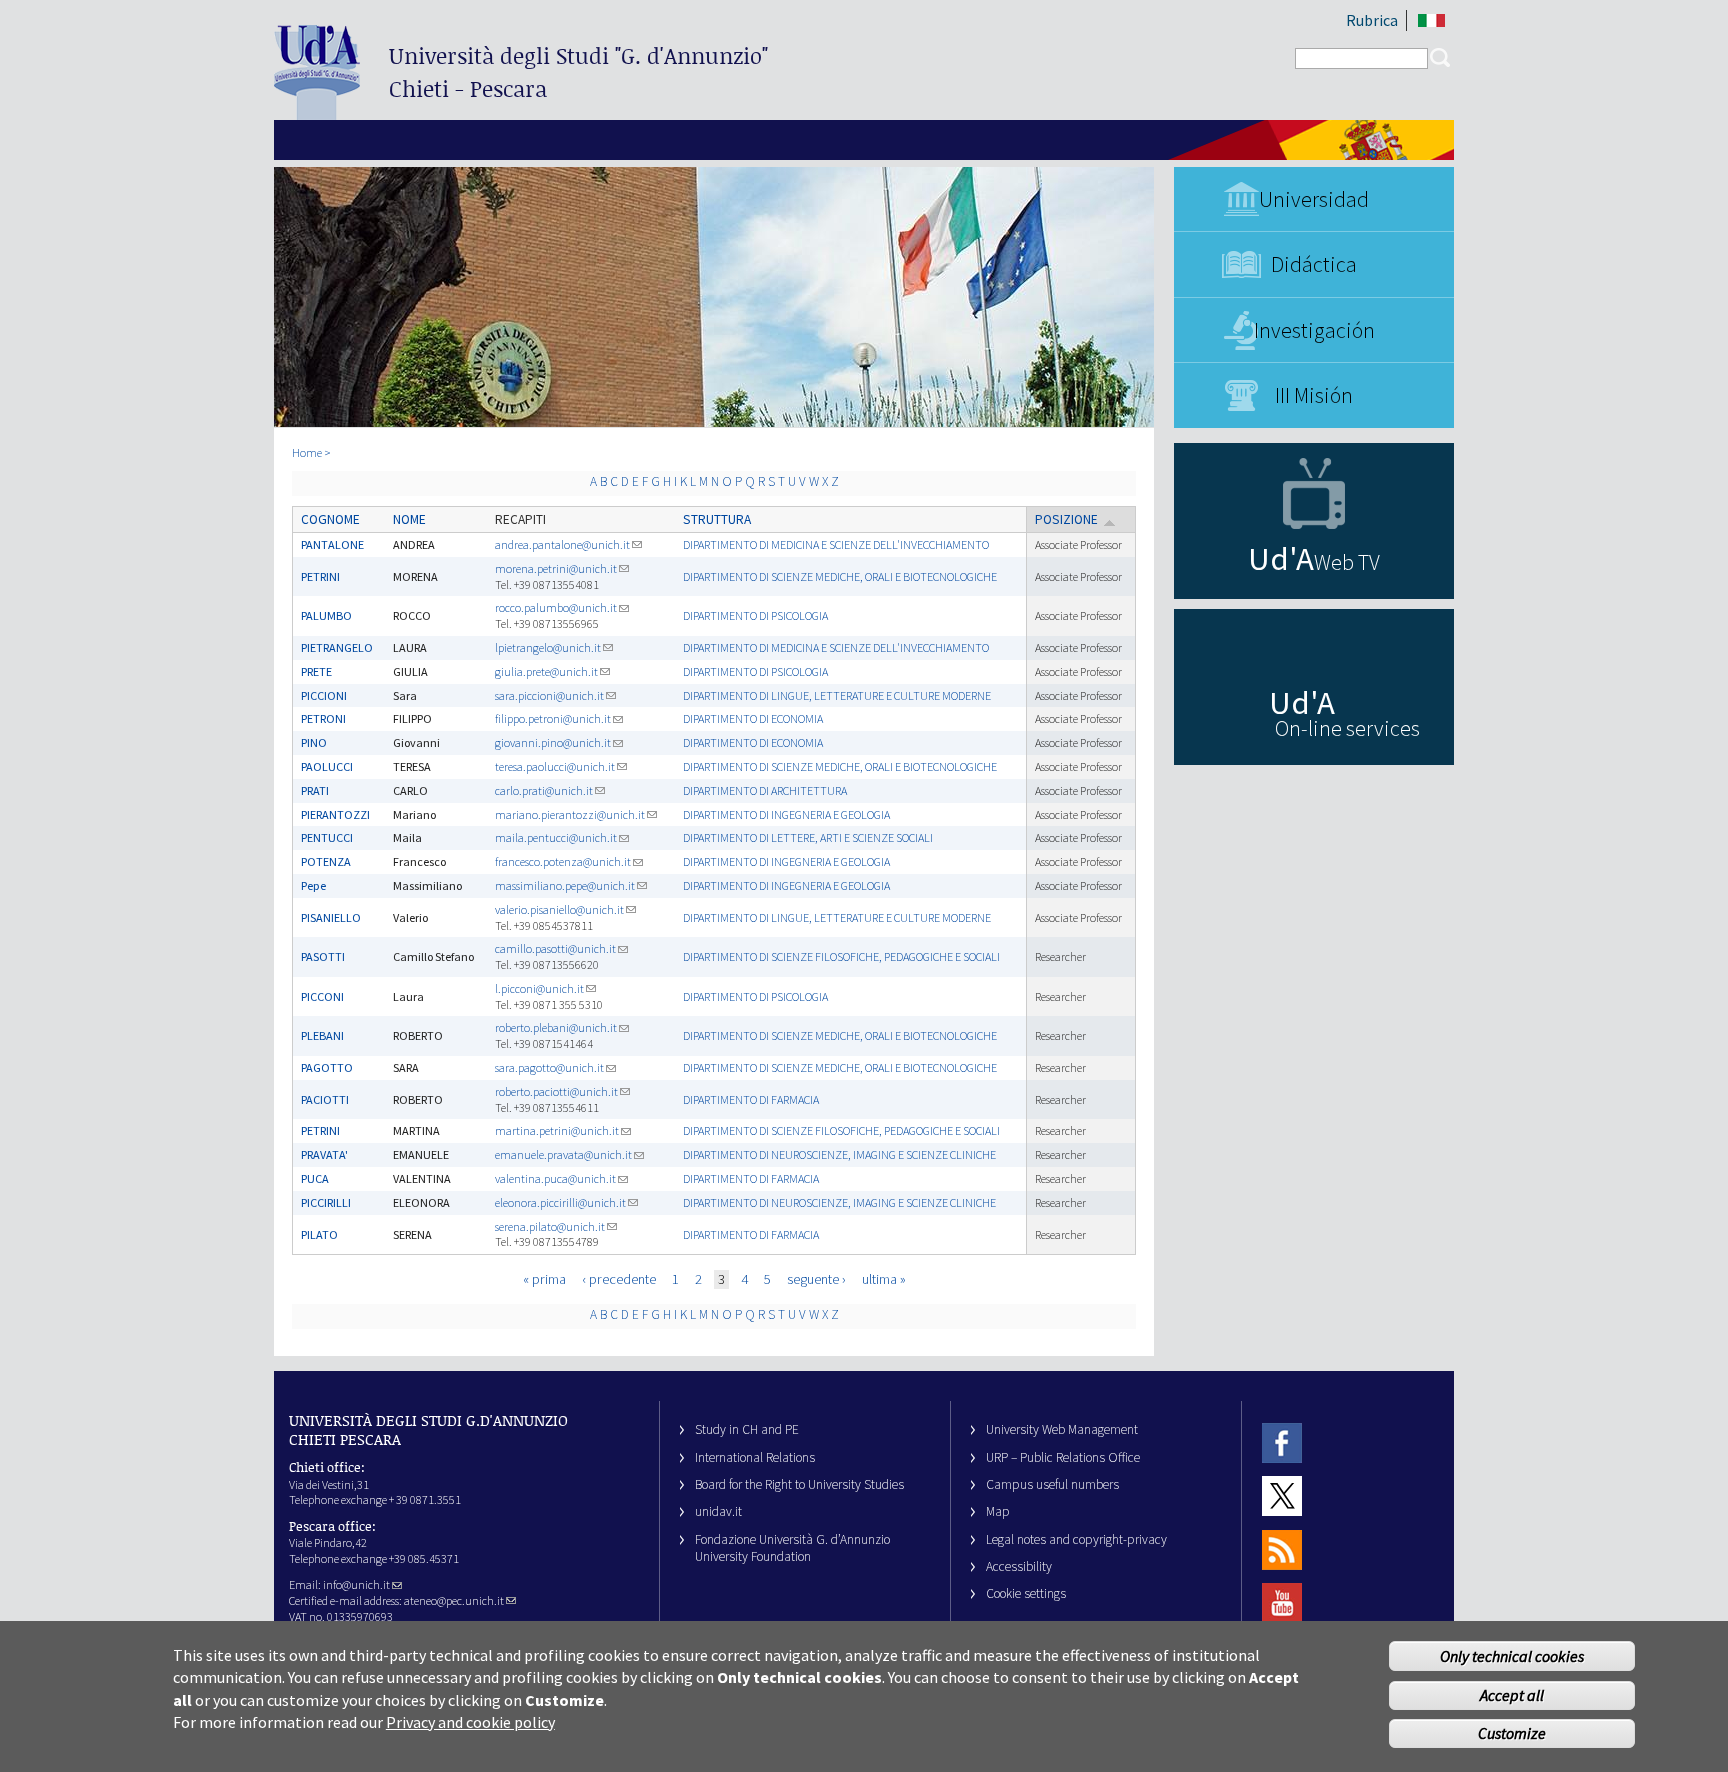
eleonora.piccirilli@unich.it (560, 1202)
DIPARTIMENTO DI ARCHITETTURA (765, 790)
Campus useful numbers (1052, 1484)
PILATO (319, 1234)
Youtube (1282, 1602)
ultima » (884, 1279)
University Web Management (1062, 1429)
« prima (544, 1279)
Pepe (313, 885)
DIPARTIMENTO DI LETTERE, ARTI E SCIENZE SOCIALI (808, 837)
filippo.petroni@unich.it (553, 718)
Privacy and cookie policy (470, 1722)
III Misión (1314, 395)
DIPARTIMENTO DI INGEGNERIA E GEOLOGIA (786, 814)
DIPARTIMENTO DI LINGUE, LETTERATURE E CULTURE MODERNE (837, 695)
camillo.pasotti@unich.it (555, 948)
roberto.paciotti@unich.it (556, 1091)
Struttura (717, 519)
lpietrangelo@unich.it (548, 647)
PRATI (315, 790)
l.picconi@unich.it (539, 988)
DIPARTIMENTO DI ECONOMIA (753, 718)
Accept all (1512, 1695)
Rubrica (1372, 20)
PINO (314, 742)
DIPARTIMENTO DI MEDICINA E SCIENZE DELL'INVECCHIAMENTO (836, 544)
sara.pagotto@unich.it (549, 1067)
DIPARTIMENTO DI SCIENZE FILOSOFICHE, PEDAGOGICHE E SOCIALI (841, 956)
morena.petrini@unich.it (556, 568)
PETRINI (320, 576)
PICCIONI (324, 695)
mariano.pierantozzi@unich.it (570, 814)
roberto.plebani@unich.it (556, 1027)
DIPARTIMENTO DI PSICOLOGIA (755, 615)
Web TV (1347, 562)
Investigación (1314, 330)
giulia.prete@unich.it (546, 671)
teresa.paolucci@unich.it (555, 766)
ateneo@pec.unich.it (454, 1600)
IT (1431, 20)
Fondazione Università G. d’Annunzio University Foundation (792, 1548)
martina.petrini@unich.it (557, 1130)
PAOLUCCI (327, 766)
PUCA (315, 1178)
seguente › (816, 1279)
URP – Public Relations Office (1063, 1457)
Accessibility (1019, 1566)
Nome (409, 519)
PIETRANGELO (337, 647)
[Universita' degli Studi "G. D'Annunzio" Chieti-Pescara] (317, 111)
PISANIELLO (331, 917)
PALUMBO (326, 615)
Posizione (1066, 519)
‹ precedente (619, 1279)
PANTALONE (332, 544)
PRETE (316, 671)
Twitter (1282, 1496)
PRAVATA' (324, 1154)
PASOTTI (323, 956)
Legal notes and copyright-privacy (1076, 1539)
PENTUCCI (327, 837)
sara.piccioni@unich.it (549, 695)
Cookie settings (1026, 1593)
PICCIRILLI (326, 1202)
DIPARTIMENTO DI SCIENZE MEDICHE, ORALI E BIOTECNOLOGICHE (840, 576)
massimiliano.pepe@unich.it (565, 885)
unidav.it (718, 1511)
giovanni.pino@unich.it (553, 742)
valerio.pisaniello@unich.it (559, 909)
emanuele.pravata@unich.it (563, 1154)
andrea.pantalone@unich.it (562, 544)
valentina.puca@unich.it (555, 1178)
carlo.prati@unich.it (544, 790)
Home (307, 452)
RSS (1282, 1549)
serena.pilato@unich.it (550, 1226)
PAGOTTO (327, 1067)
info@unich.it (356, 1584)
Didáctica (1314, 264)
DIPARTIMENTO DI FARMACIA (751, 1099)
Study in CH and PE (747, 1429)
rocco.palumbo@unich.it (556, 607)
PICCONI (322, 996)
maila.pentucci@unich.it (556, 837)
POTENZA (326, 861)
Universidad (1314, 199)
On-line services (1347, 728)
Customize (1512, 1734)
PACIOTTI (325, 1099)
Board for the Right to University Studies (799, 1484)
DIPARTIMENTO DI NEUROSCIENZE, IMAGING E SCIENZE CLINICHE (839, 1154)
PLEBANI (322, 1035)
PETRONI (323, 718)
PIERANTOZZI (335, 814)
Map (998, 1511)
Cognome (330, 519)
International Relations (755, 1457)
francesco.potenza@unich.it (563, 861)
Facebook (1282, 1442)
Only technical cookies (1512, 1656)
